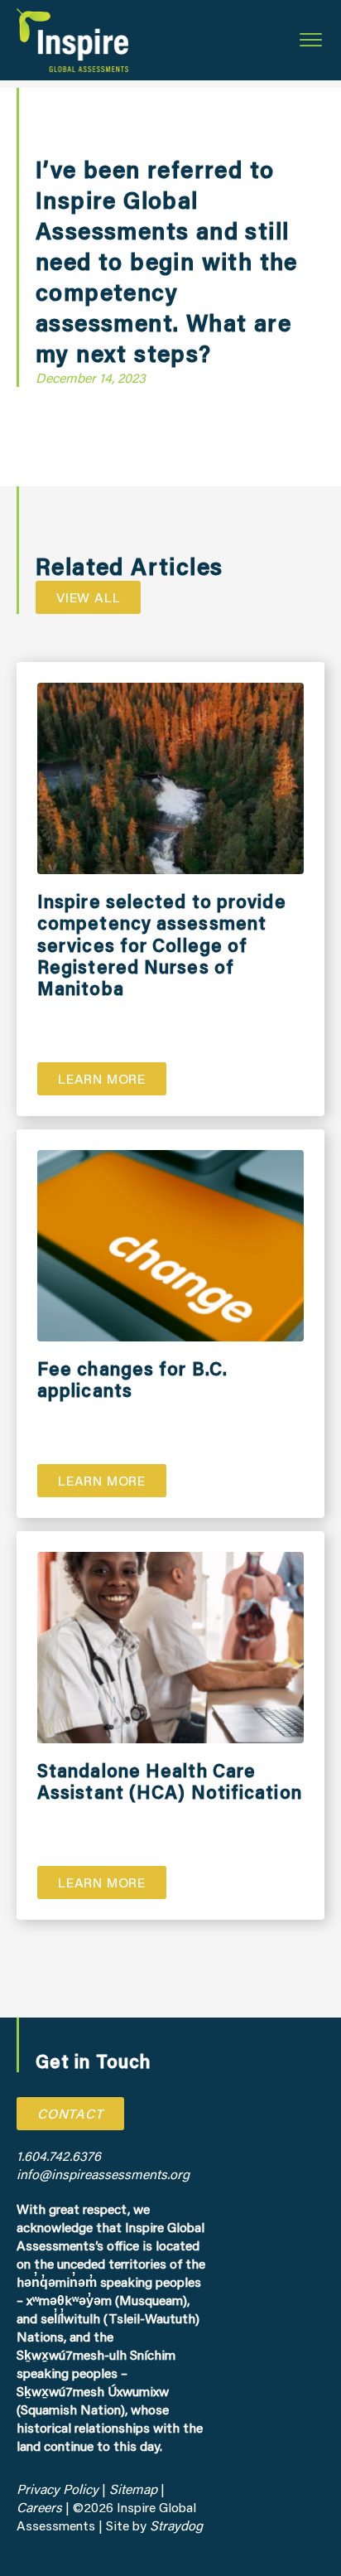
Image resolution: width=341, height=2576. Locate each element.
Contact (70, 2113)
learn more (102, 1078)
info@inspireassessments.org (103, 2174)
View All (88, 597)
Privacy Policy (58, 2489)
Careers (41, 2507)
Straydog (176, 2525)
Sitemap (133, 2489)
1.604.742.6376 (59, 2156)
